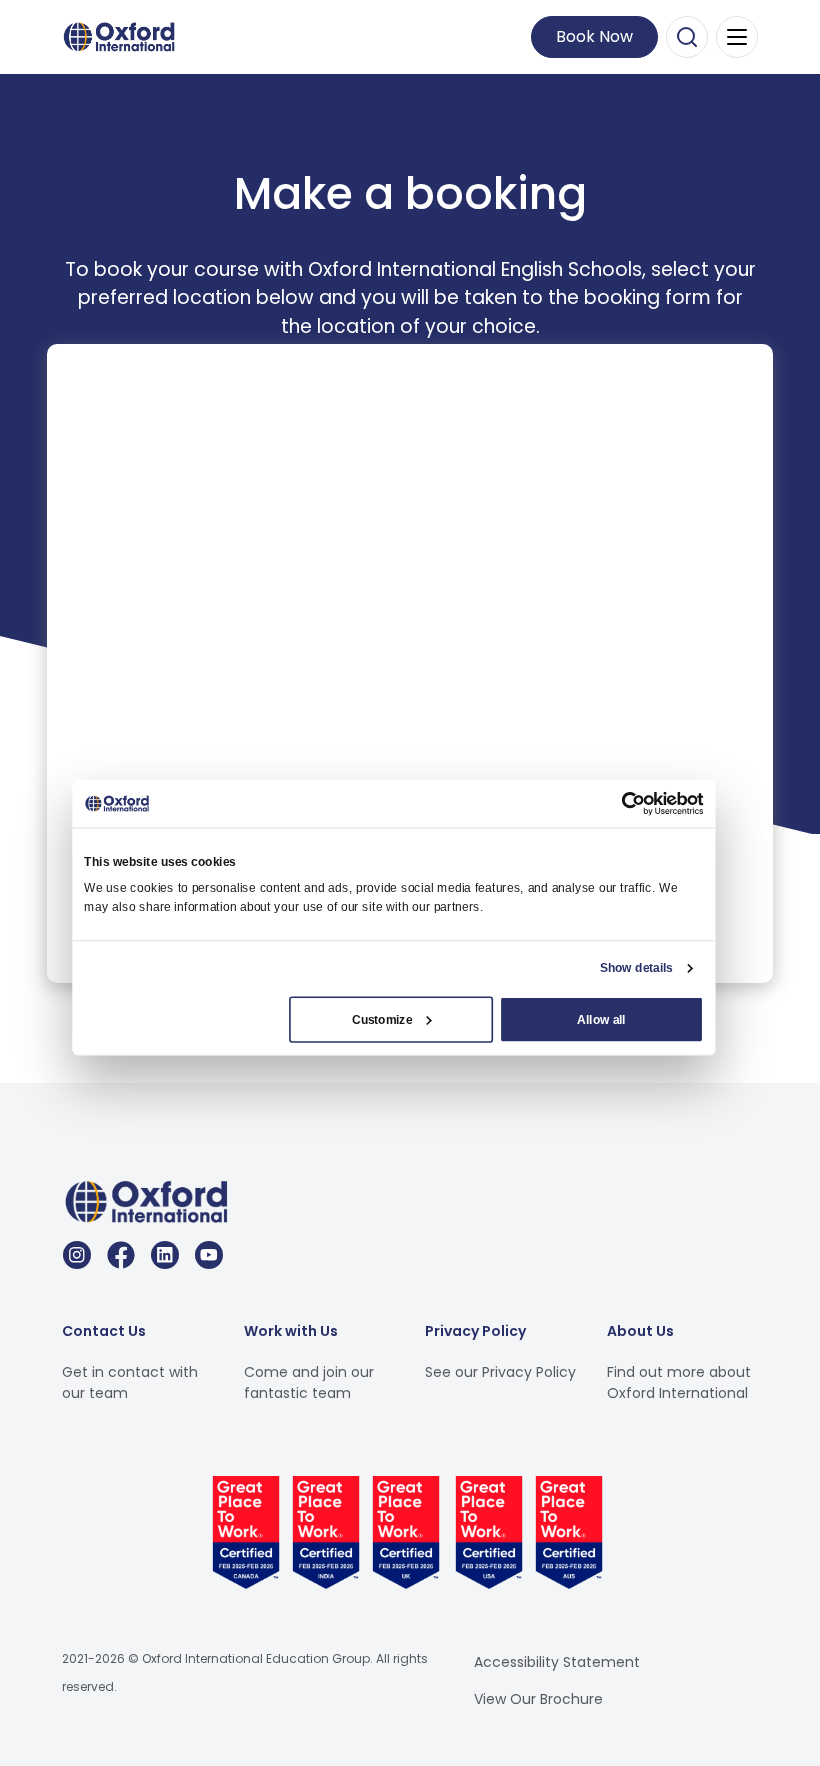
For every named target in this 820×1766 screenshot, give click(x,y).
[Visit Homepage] (122, 35)
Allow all (601, 1019)
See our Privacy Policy (500, 1372)
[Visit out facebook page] (121, 1255)
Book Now (594, 36)
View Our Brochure (538, 1699)
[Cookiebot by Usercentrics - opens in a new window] (634, 804)
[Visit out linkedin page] (165, 1255)
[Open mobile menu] (737, 37)
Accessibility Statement (557, 1662)
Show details (636, 968)
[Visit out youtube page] (209, 1255)
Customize (382, 1019)
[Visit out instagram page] (77, 1255)
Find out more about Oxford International (679, 1382)
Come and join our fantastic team (309, 1382)
